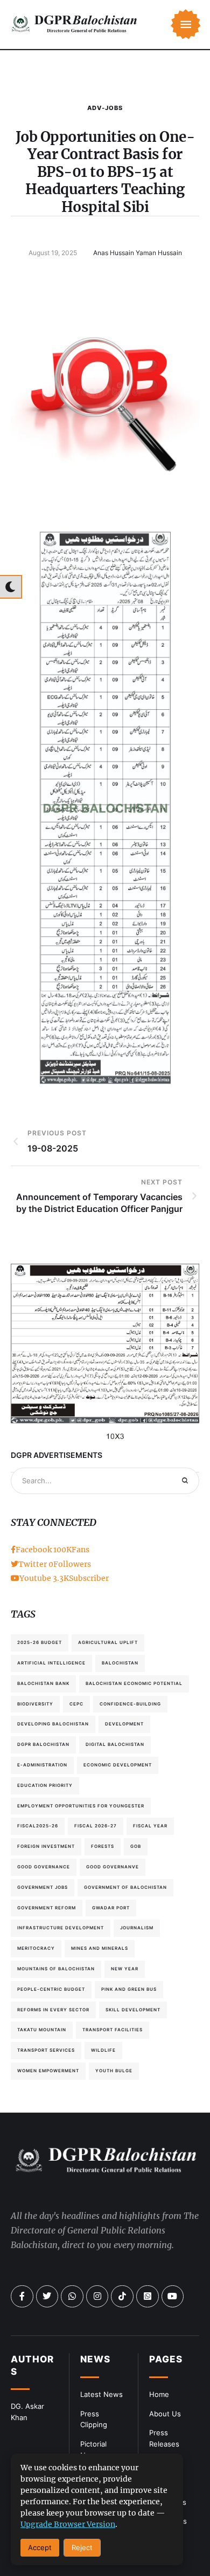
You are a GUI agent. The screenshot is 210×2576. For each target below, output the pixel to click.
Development (124, 1724)
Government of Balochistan (125, 1887)
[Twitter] (47, 2297)
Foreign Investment (46, 1846)
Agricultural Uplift (108, 1642)
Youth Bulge (114, 2071)
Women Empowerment (48, 2071)
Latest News (101, 2394)
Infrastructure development (61, 1928)
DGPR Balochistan (43, 1744)
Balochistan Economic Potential (134, 1683)
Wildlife (103, 2050)
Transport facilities (113, 2030)
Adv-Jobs (105, 108)
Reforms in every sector (53, 2010)
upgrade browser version (68, 2524)
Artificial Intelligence (51, 1663)
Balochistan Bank (43, 1683)
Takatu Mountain (42, 2030)
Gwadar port (111, 1908)
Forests (103, 1846)
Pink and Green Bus (129, 1989)
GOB (136, 1846)
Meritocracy (36, 1948)
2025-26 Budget (40, 1642)
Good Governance (44, 1867)
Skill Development (133, 2010)
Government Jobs (43, 1887)
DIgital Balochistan (115, 1744)
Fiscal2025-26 (38, 1826)
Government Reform (47, 1908)
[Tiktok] (122, 2297)
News (95, 2359)
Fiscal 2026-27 (96, 1826)
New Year (125, 1969)
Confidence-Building (130, 1704)
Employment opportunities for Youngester (81, 1806)
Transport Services (46, 2050)
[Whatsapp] (72, 2297)
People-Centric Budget (51, 1989)
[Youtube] (173, 2297)
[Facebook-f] (22, 2297)
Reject (82, 2547)
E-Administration (42, 1765)
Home (159, 2394)
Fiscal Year (150, 1826)
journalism (137, 1928)
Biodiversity (35, 1704)
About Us (165, 2414)
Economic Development (118, 1765)
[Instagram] (97, 2297)
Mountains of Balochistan (56, 1969)
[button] (186, 24)
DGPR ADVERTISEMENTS (57, 1455)
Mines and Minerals (100, 1948)
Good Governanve (113, 1867)
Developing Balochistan (53, 1724)
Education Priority (45, 1785)
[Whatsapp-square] (148, 2297)
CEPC (76, 1704)
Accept (40, 2547)
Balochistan (120, 1663)
